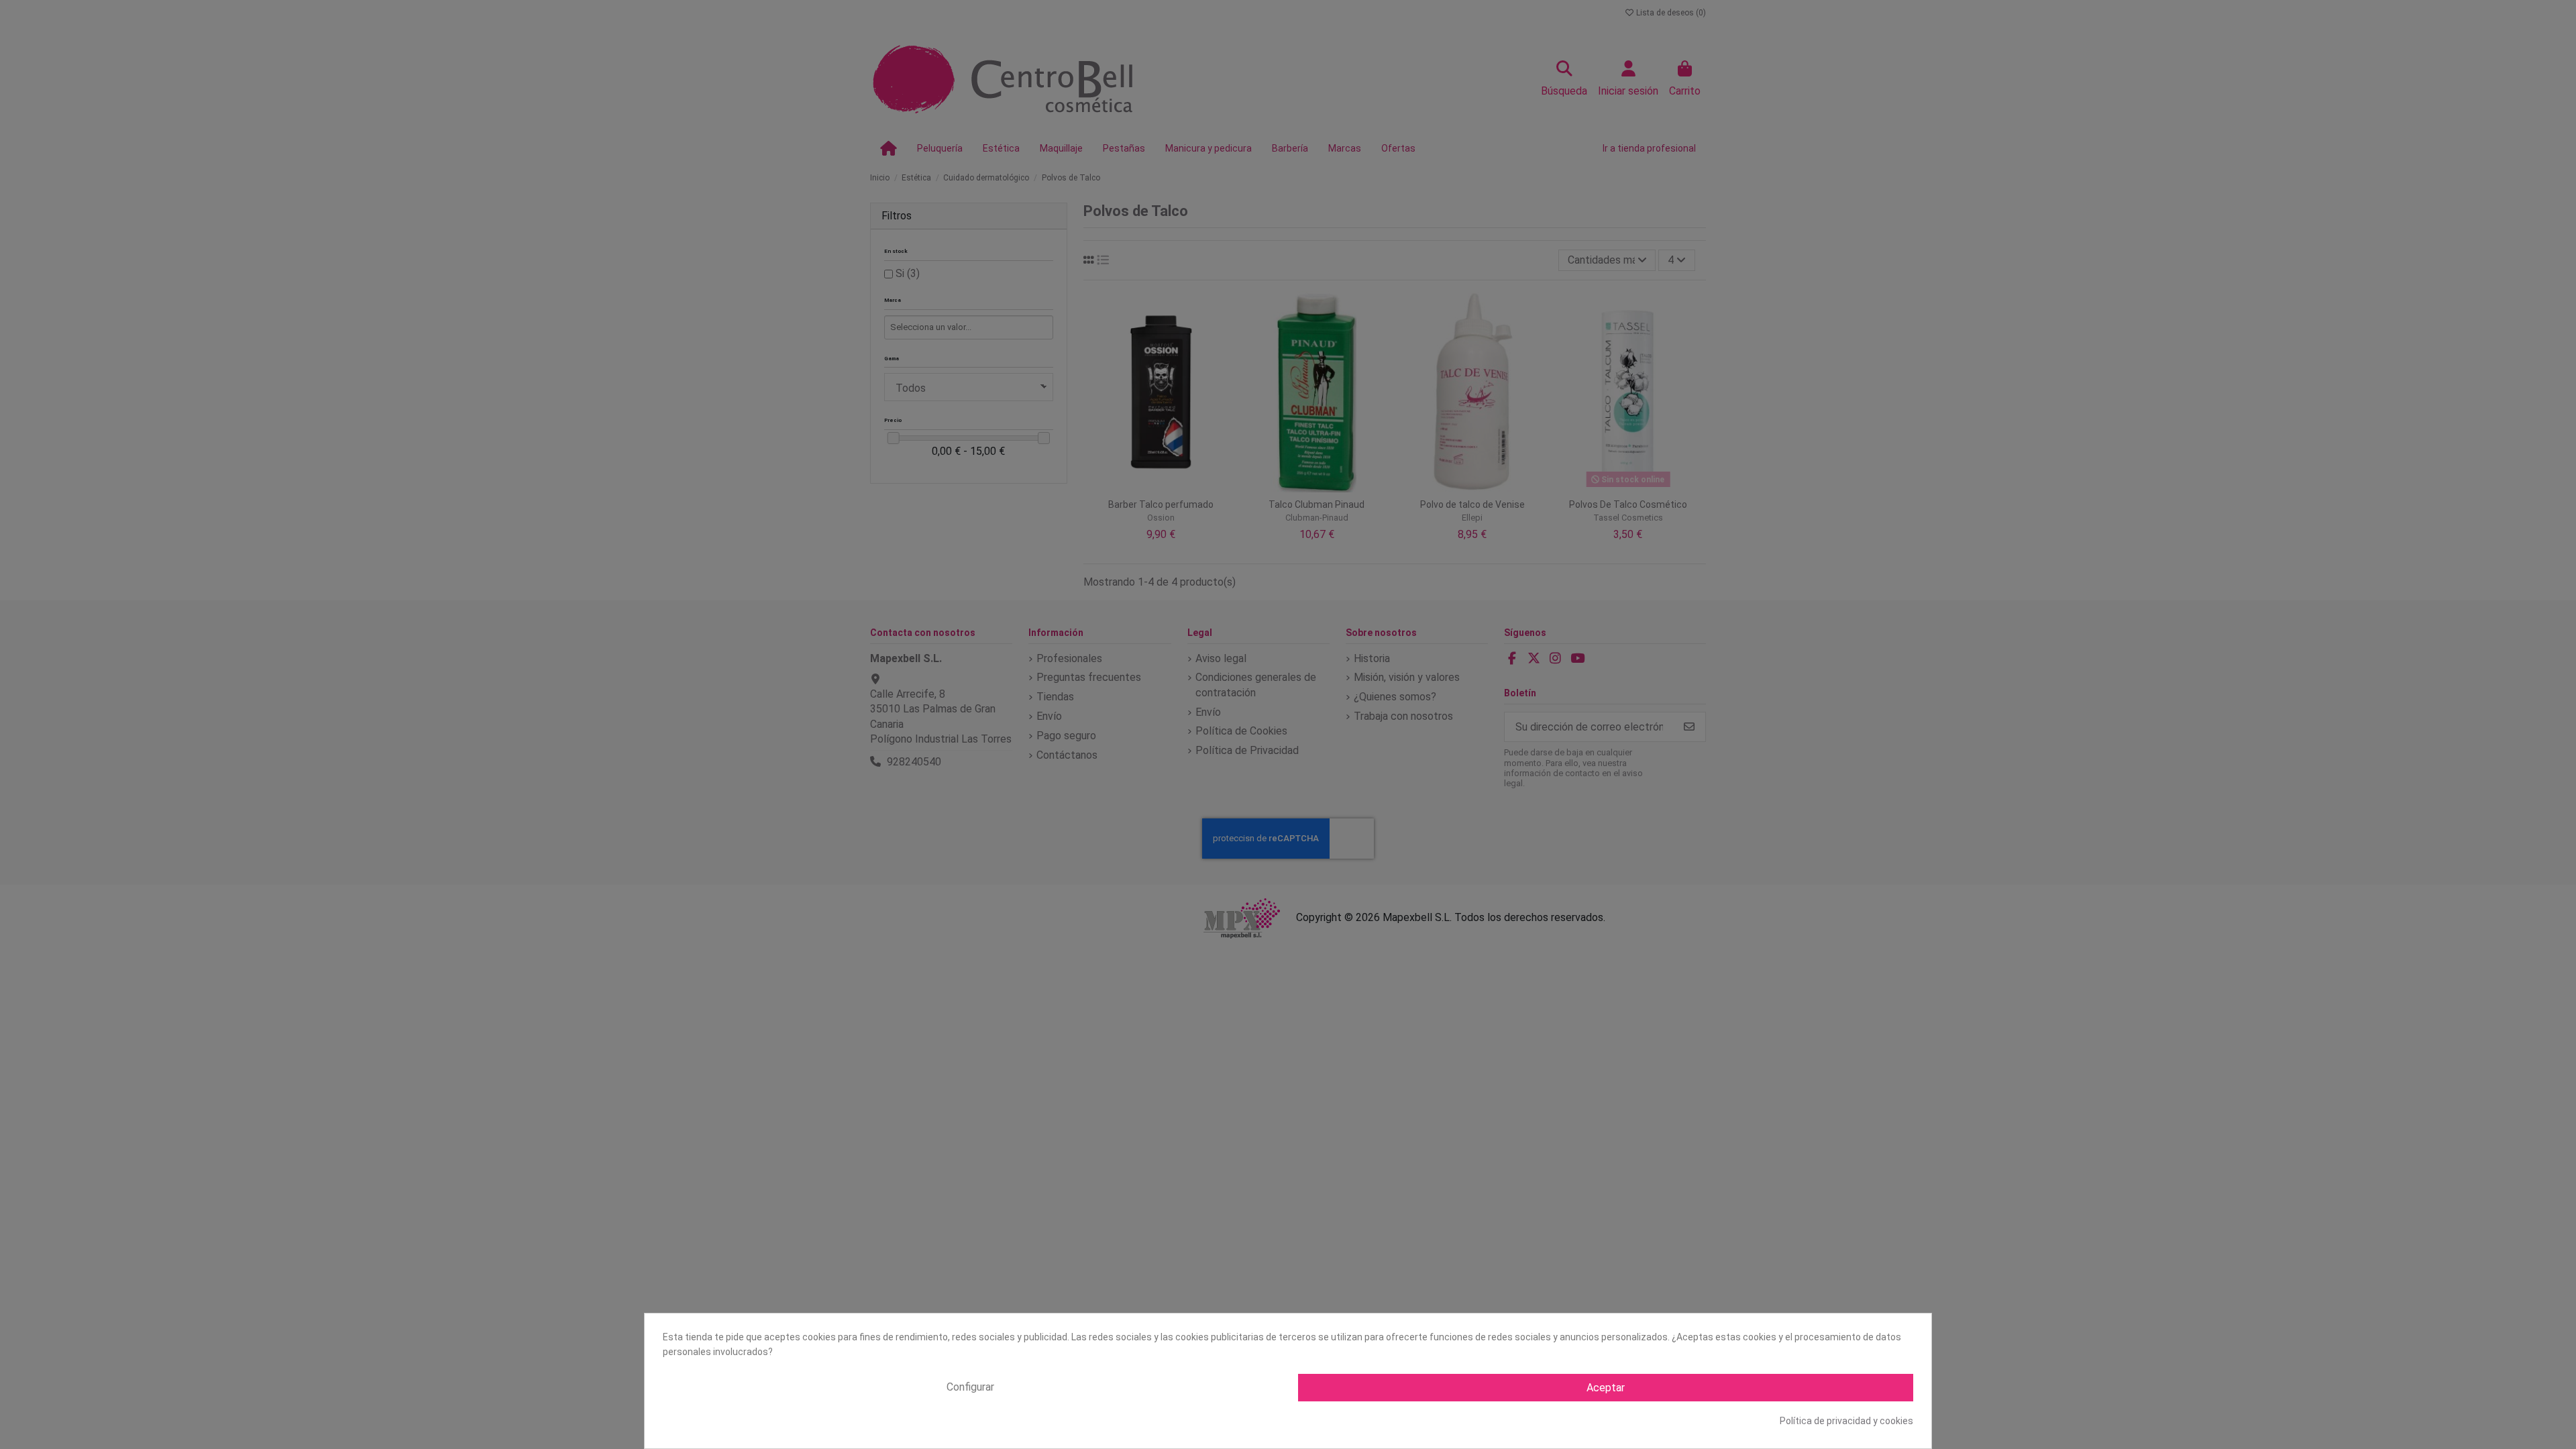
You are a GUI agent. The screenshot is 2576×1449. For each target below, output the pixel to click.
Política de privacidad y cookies (1846, 1421)
